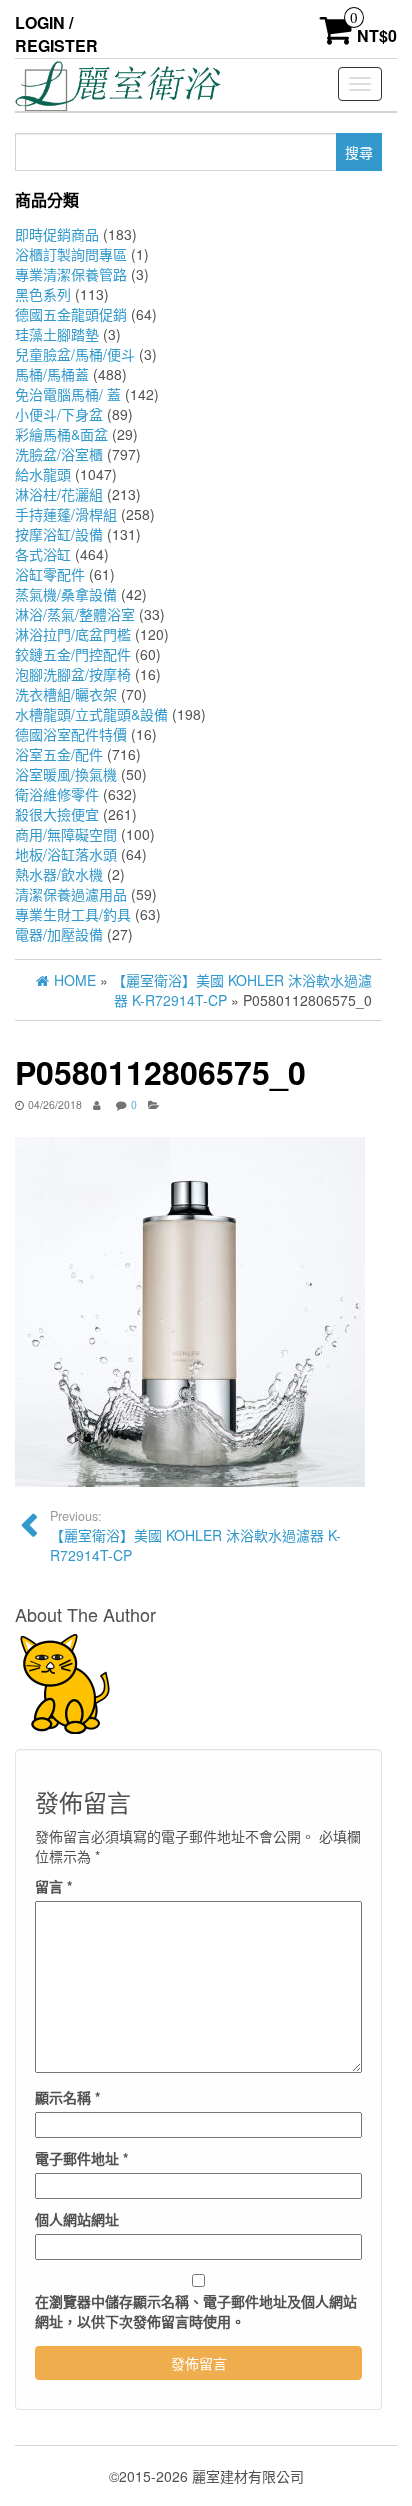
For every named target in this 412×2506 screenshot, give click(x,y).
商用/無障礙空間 (66, 834)
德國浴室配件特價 (71, 734)
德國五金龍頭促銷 (71, 314)
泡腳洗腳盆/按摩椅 (73, 674)
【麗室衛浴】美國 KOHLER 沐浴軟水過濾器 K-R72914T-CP (195, 1536)
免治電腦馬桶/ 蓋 (68, 394)
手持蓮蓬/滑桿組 (66, 514)
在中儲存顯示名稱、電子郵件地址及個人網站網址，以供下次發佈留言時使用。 (196, 2311)
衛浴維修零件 (57, 794)
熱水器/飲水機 (59, 874)
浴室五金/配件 (59, 754)
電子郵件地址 (81, 2158)
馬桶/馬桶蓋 (52, 374)
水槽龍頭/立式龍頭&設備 (91, 714)
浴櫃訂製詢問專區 (71, 254)
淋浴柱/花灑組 (59, 494)
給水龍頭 (43, 474)
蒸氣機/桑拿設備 (66, 594)
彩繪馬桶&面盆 (61, 434)
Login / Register (56, 34)
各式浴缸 (43, 554)
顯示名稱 (67, 2097)
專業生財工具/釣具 (73, 914)
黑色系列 (43, 294)
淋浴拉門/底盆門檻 (73, 634)
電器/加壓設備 (59, 934)
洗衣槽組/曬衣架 (66, 694)
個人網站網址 (77, 2219)
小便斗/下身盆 (59, 414)
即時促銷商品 (57, 234)
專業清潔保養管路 (71, 274)
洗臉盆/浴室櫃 (59, 454)
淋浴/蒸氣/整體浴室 (75, 614)
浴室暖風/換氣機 (66, 774)
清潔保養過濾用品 (71, 894)
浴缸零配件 (50, 574)
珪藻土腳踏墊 (57, 334)
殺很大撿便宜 (57, 814)
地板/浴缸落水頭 (66, 854)
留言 (53, 1886)
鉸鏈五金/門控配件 (73, 654)
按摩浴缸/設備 (59, 534)
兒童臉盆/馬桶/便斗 (75, 354)
